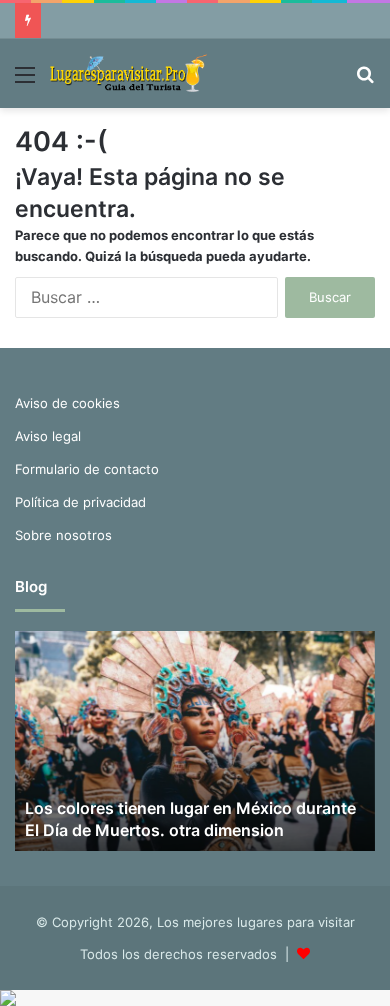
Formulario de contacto (87, 469)
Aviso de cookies (67, 403)
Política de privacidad (80, 502)
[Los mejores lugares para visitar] (130, 73)
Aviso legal (48, 436)
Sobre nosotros (63, 535)
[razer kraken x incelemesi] (195, 998)
